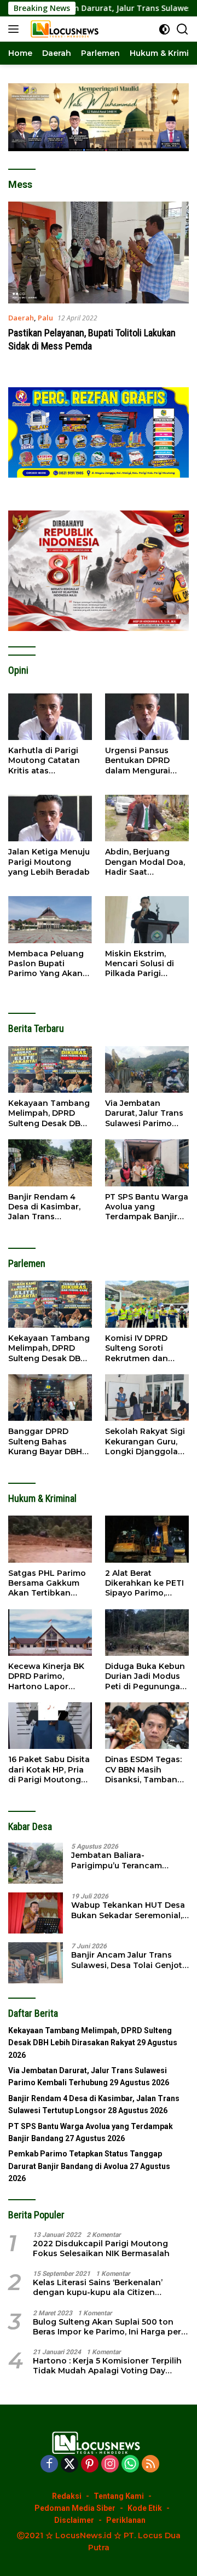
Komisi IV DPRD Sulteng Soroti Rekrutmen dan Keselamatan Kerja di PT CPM (143, 1348)
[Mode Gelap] (164, 29)
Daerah (21, 318)
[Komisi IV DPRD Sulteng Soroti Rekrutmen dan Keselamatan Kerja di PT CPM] (147, 1304)
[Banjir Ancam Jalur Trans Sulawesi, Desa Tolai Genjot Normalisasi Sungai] (36, 1963)
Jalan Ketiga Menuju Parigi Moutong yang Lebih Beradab (49, 862)
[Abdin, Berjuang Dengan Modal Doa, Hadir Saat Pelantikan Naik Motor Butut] (147, 818)
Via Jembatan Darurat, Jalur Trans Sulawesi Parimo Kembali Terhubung (145, 1113)
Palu (45, 318)
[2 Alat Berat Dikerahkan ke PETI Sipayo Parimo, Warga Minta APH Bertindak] (147, 1539)
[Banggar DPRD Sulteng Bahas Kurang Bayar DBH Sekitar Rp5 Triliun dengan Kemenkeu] (50, 1398)
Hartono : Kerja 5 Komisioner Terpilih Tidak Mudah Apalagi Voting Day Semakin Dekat (107, 2366)
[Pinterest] (90, 2465)
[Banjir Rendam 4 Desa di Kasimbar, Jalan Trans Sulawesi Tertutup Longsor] (50, 1163)
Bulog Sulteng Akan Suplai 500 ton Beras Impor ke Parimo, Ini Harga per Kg (107, 2327)
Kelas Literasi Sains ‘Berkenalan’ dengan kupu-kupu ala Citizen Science (98, 2287)
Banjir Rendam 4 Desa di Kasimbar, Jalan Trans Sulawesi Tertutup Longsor (45, 1207)
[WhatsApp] (130, 2465)
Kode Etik (145, 2508)
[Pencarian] (182, 29)
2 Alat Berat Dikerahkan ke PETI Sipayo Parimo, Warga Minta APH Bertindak (144, 1583)
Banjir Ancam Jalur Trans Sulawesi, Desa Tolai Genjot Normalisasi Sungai (127, 1960)
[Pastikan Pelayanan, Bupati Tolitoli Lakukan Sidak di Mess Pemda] (99, 253)
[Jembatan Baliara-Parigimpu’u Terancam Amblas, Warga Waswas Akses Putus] (36, 1863)
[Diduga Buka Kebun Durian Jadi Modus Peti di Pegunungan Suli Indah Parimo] (147, 1633)
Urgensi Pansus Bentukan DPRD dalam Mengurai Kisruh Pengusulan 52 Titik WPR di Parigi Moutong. (143, 761)
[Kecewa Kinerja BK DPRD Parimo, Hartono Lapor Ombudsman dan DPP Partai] (50, 1633)
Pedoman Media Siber (75, 2508)
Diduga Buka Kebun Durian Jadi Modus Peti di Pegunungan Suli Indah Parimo (145, 1676)
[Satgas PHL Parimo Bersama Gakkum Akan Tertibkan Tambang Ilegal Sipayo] (50, 1539)
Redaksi (67, 2496)
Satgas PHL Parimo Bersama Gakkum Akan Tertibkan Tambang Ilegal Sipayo (47, 1583)
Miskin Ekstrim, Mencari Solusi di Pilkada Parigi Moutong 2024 (140, 964)
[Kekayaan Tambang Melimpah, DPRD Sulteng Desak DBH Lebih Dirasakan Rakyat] (50, 1070)
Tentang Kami (119, 2496)
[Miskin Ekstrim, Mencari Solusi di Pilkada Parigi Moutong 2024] (147, 920)
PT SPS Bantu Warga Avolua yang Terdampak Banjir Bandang (147, 1207)
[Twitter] (69, 2465)
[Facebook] (49, 2465)
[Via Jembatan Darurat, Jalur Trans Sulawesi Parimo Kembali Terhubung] (147, 1070)
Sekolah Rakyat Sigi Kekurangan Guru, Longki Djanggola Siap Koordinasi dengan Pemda (145, 1441)
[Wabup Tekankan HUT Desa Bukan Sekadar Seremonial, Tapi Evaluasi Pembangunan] (36, 1913)
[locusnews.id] (65, 29)
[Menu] (16, 29)
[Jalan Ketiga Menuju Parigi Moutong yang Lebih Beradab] (50, 818)
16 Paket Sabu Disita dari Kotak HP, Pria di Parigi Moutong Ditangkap (49, 1769)
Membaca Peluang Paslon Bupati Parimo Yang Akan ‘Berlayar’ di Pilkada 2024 (48, 964)
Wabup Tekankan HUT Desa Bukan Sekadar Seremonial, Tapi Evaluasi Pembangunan (129, 1910)
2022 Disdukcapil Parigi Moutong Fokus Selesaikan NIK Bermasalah (101, 2248)
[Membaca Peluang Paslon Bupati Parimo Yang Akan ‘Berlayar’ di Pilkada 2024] (50, 920)
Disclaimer (74, 2520)
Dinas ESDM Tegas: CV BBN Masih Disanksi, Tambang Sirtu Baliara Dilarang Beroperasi (145, 1769)
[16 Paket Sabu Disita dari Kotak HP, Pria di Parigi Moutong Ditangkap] (50, 1726)
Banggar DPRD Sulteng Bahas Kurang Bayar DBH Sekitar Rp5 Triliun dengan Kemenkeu (47, 1441)
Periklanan (126, 2520)
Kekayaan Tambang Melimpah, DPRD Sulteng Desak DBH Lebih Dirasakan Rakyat (49, 1113)
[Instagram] (110, 2465)
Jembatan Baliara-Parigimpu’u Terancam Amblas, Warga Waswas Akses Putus (120, 1860)
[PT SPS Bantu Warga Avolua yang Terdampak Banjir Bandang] (147, 1163)
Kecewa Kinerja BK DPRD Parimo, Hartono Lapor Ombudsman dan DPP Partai (46, 1676)
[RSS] (150, 2465)
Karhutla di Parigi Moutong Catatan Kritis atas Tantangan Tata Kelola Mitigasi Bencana (44, 761)
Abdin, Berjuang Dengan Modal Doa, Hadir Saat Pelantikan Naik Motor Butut (145, 862)
